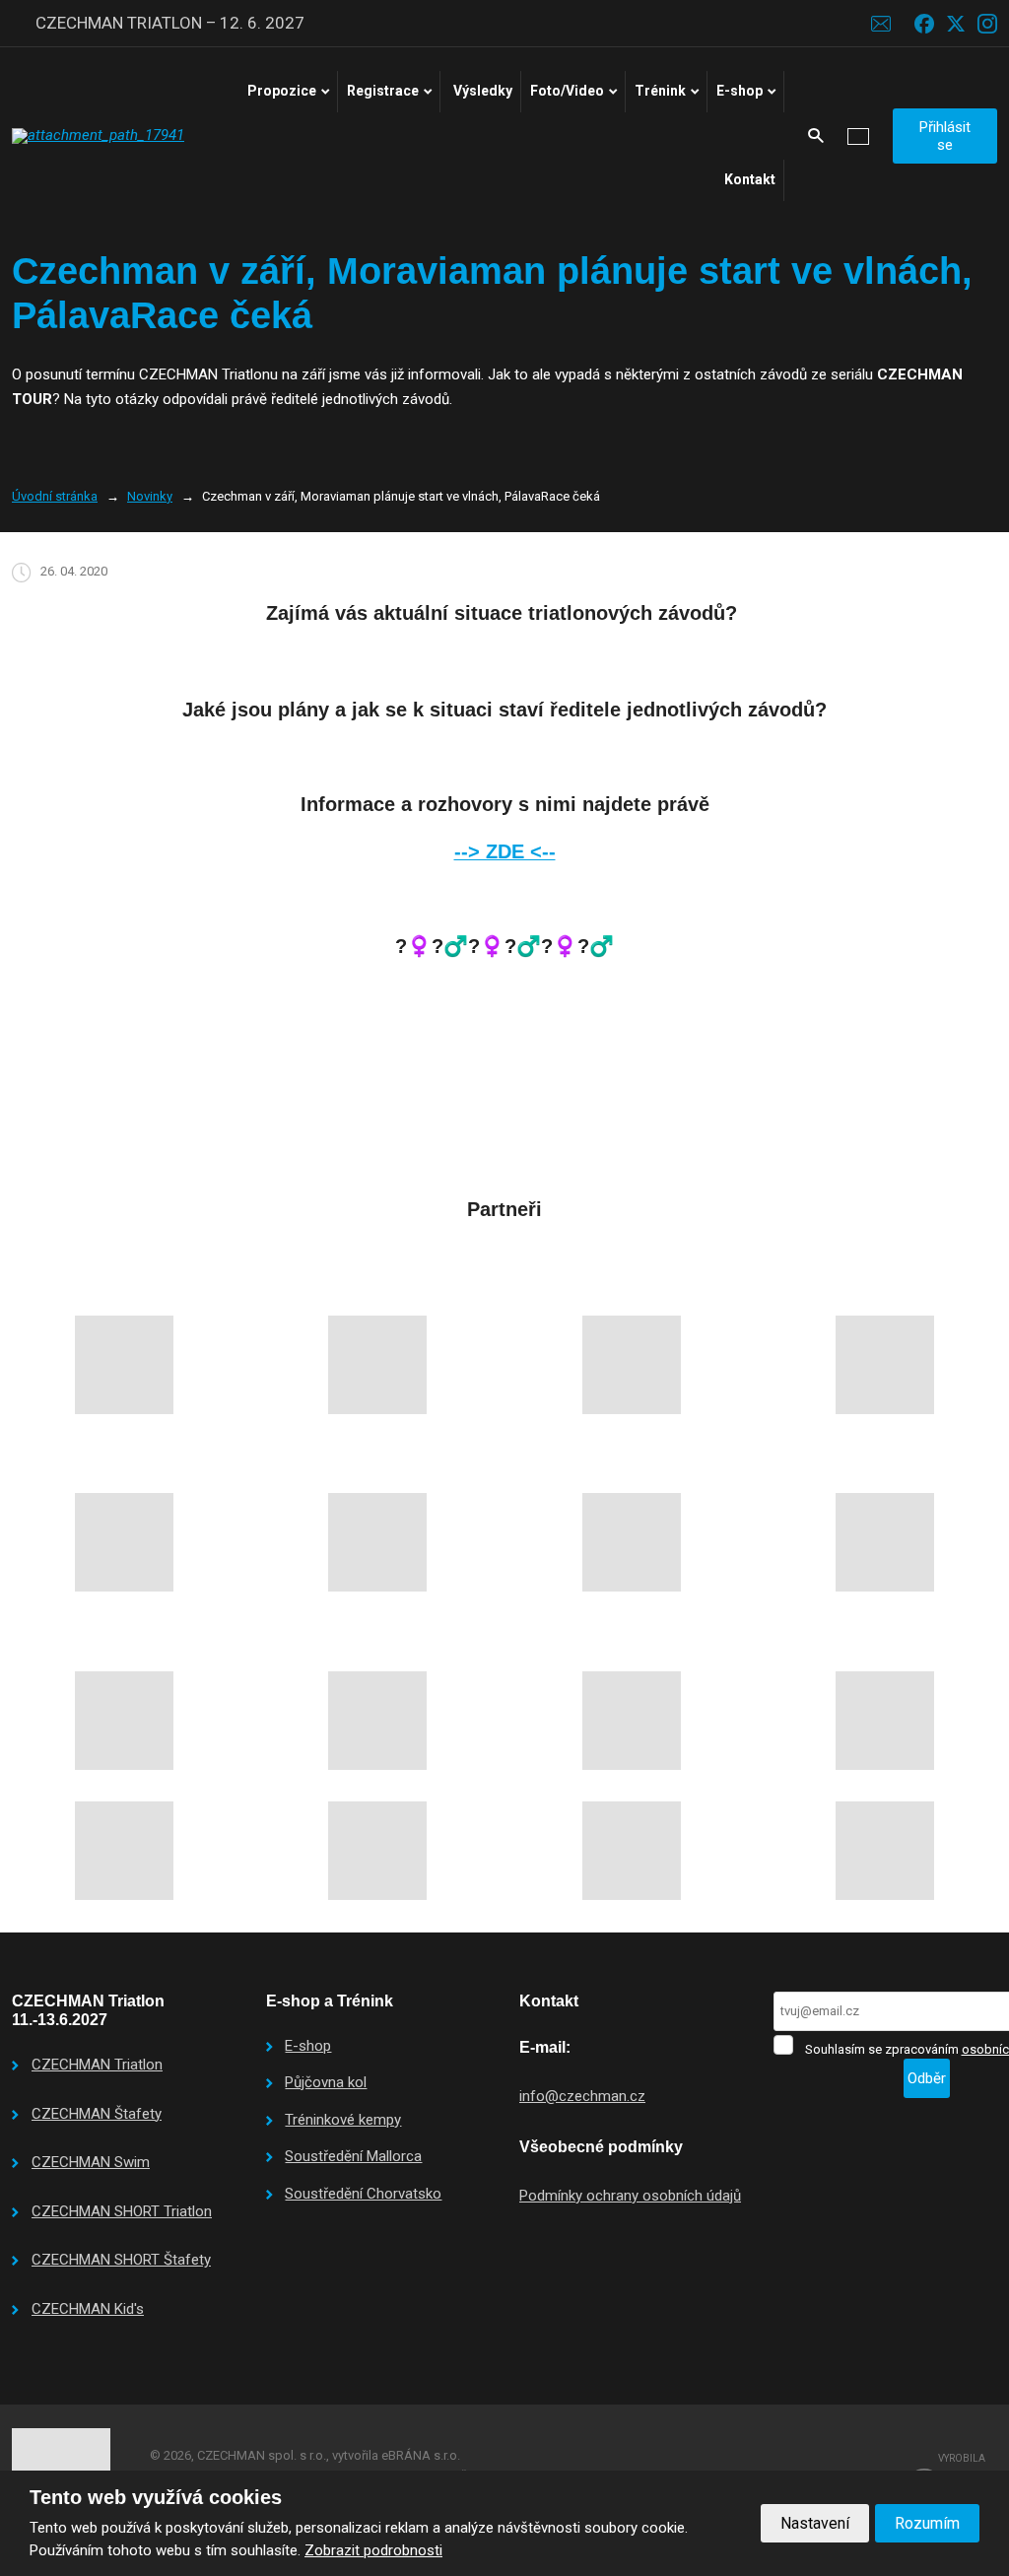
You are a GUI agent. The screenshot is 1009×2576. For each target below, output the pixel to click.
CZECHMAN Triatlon (97, 2065)
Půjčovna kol (326, 2082)
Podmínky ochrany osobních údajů (630, 2196)
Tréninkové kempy (343, 2120)
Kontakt (750, 179)
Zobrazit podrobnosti (373, 2550)
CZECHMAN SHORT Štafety (121, 2260)
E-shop (740, 91)
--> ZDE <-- (505, 851)
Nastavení (815, 2523)
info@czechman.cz (582, 2096)
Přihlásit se (945, 136)
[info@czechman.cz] (881, 22)
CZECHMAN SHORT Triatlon (122, 2211)
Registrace (383, 91)
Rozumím (927, 2523)
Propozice (282, 91)
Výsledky (483, 91)
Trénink (660, 91)
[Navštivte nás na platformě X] (956, 23)
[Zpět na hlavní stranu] (101, 136)
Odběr (927, 2078)
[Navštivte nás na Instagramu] (987, 23)
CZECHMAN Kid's (88, 2309)
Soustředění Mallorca (353, 2156)
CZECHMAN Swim (91, 2162)
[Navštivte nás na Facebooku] (924, 23)
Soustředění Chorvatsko (363, 2194)
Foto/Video (567, 91)
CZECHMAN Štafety (97, 2114)
